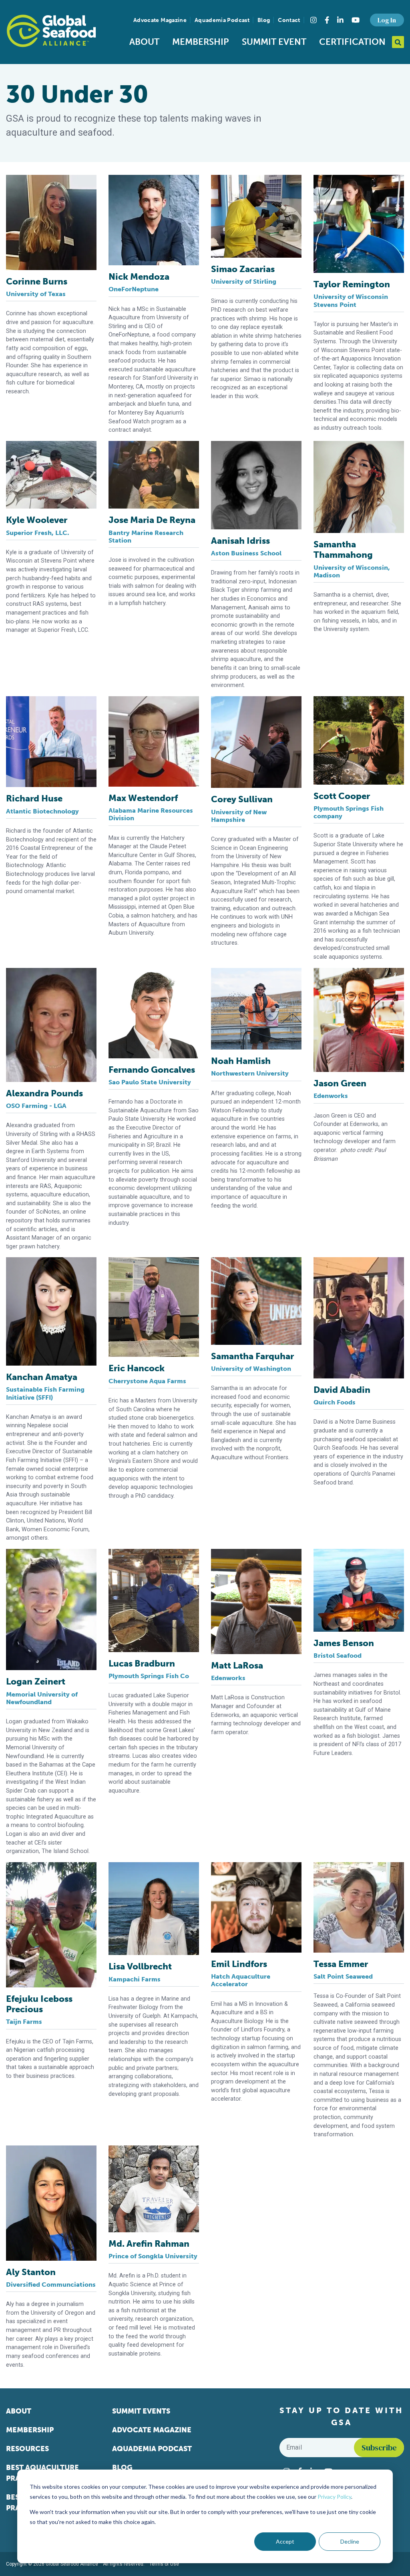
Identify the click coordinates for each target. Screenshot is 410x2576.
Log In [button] (387, 20)
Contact (289, 20)
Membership (201, 42)
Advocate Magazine (160, 20)
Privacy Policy (334, 2497)
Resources (27, 2449)
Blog (264, 20)
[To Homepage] (51, 31)
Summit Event (274, 42)
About (144, 42)
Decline (350, 2541)
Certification (352, 42)
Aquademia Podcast (222, 20)
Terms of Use (164, 2564)
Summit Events (141, 2411)
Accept (285, 2541)
